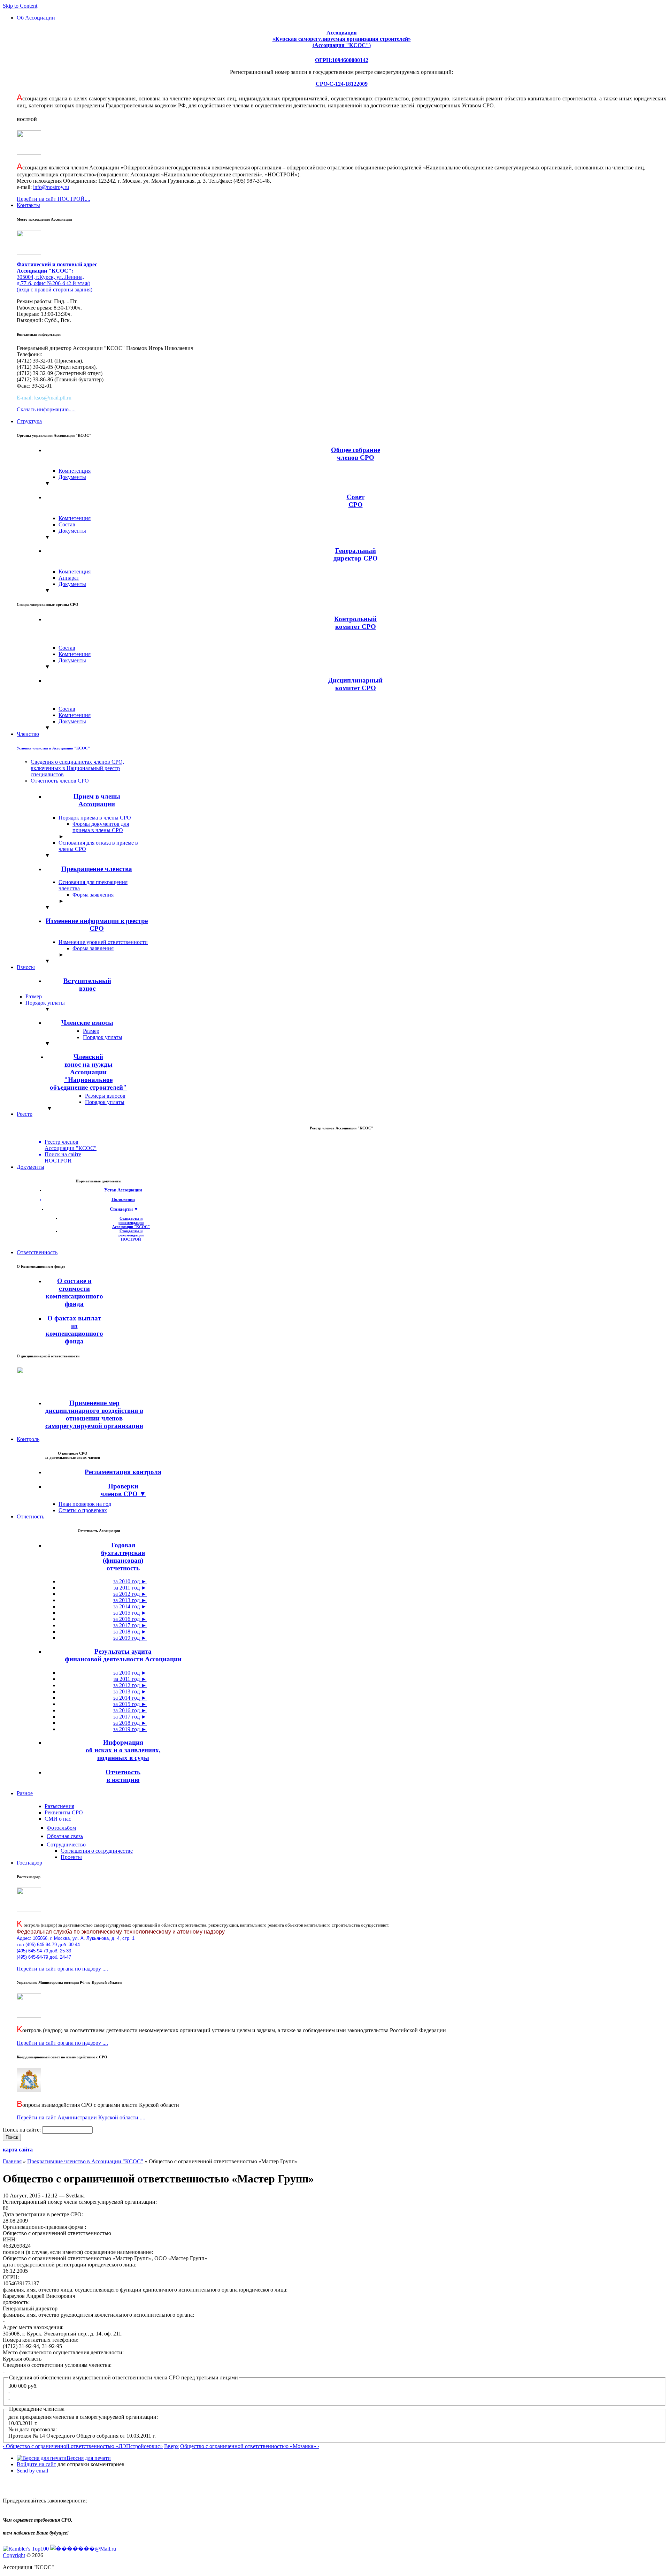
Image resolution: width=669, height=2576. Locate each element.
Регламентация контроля (123, 1472)
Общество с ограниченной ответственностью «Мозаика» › (250, 2446)
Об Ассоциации (36, 18)
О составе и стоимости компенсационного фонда (74, 1292)
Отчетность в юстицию (123, 1776)
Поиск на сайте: (22, 2130)
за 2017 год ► (130, 1625)
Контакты (28, 205)
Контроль (28, 1439)
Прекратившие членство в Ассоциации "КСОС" (85, 2161)
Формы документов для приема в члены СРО (101, 827)
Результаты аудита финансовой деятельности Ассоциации (123, 1655)
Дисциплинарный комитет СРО (355, 684)
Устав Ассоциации (123, 1190)
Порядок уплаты (45, 1003)
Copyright (14, 2555)
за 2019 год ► (130, 1638)
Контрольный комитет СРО (355, 623)
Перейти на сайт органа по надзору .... (62, 1969)
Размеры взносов (105, 1096)
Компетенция (75, 471)
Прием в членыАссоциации (97, 800)
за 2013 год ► (130, 1600)
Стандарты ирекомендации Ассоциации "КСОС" (131, 1222)
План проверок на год (85, 1504)
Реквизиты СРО (64, 1812)
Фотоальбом (61, 1828)
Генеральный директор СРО (356, 554)
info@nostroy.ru (51, 187)
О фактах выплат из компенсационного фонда (74, 1330)
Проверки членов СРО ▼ (123, 1490)
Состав (67, 524)
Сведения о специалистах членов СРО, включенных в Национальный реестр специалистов (77, 768)
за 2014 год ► (130, 1606)
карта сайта (18, 2150)
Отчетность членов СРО (60, 781)
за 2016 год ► (130, 1619)
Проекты (71, 1857)
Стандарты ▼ (124, 1209)
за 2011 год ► (130, 1588)
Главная (12, 2161)
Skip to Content (20, 6)
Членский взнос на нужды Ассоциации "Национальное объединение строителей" (88, 1072)
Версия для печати (89, 2458)
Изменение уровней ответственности (103, 942)
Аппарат (69, 578)
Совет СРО (356, 501)
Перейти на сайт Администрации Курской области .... (81, 2117)
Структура (29, 421)
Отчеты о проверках (83, 1510)
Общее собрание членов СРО (356, 454)
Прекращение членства (97, 869)
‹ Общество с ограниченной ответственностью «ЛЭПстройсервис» (83, 2446)
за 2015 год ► (130, 1613)
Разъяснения (59, 1806)
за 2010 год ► (130, 1581)
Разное (25, 1793)
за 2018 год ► (130, 1632)
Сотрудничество (66, 1845)
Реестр (25, 1114)
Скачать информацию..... (46, 409)
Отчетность (30, 1516)
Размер (34, 996)
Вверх (171, 2446)
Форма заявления (93, 895)
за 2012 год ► (130, 1594)
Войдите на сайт (36, 2464)
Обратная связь (65, 1836)
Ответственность (37, 1252)
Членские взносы (87, 1023)
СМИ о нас (58, 1819)
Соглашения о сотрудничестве (97, 1851)
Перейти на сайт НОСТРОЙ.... (53, 199)
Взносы (26, 967)
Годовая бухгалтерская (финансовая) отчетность (123, 1557)
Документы (72, 477)
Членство (28, 734)
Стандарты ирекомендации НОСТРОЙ (131, 1235)
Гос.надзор (29, 1863)
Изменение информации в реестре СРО (97, 925)
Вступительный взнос (87, 985)
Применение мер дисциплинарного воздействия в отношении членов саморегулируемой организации (94, 1414)
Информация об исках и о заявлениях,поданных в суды (123, 1750)
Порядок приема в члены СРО (95, 818)
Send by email (32, 2471)
